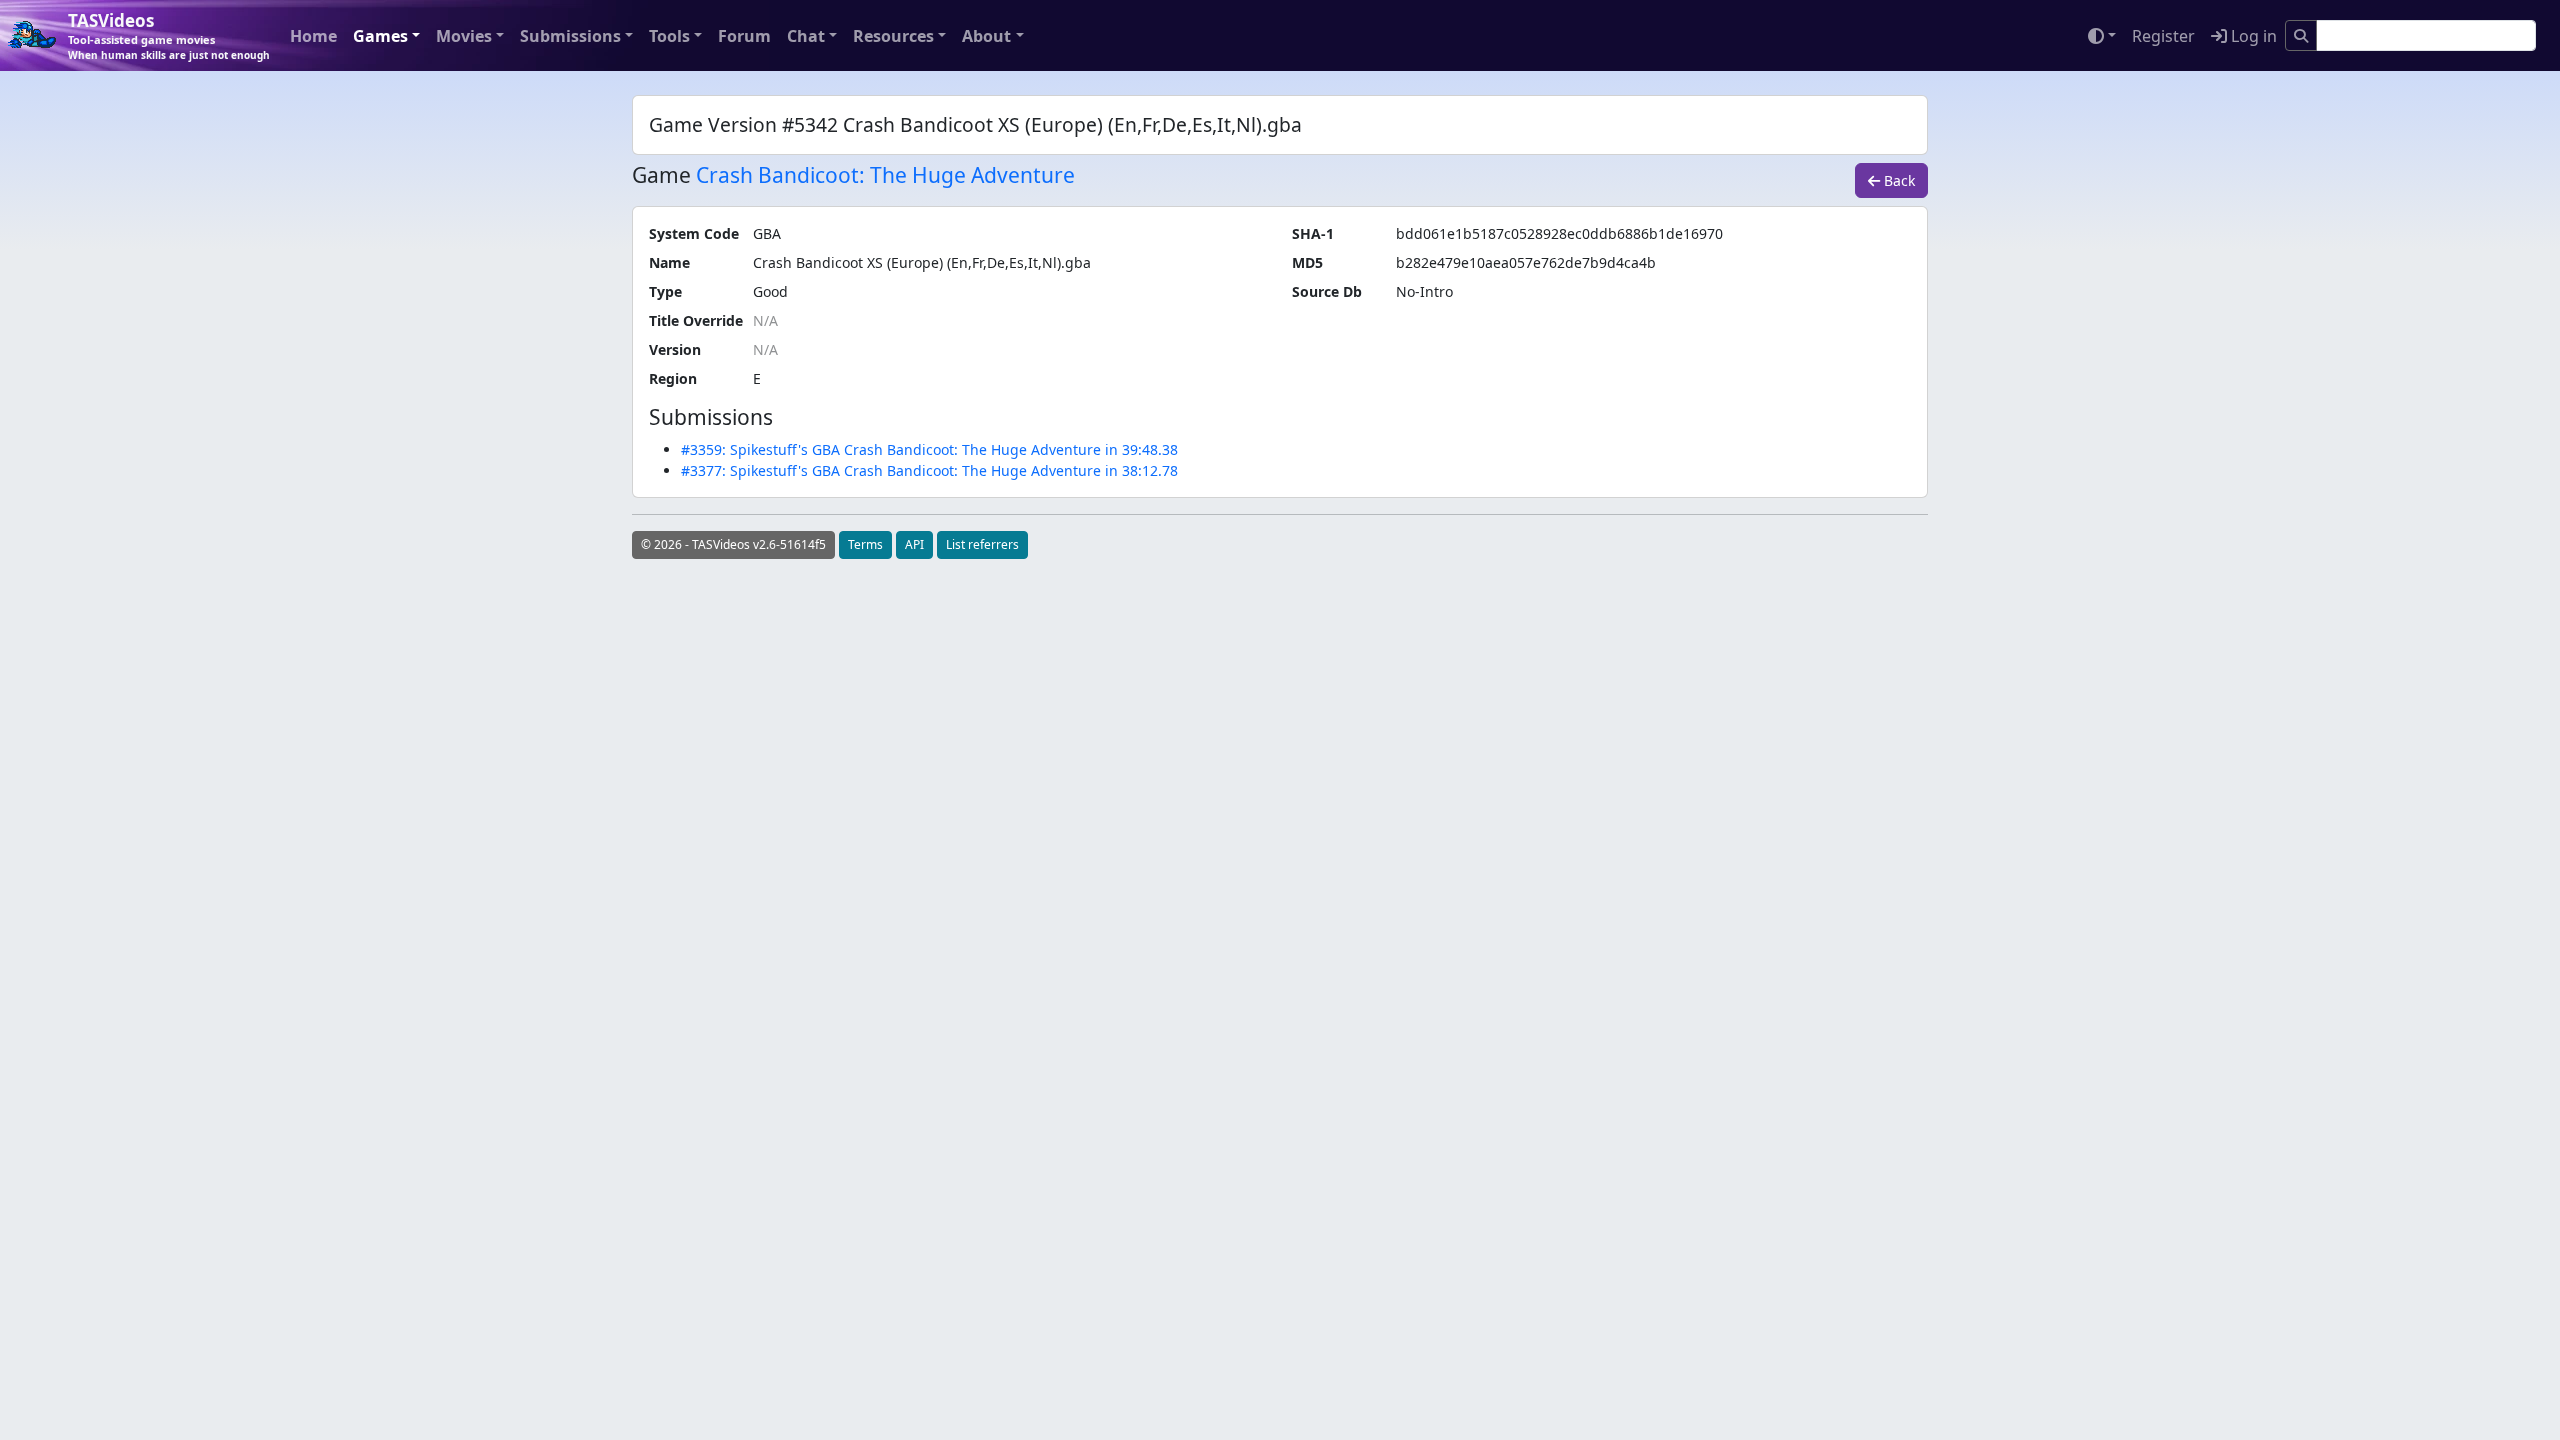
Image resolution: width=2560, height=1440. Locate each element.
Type (665, 291)
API (914, 544)
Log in (2252, 36)
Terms (865, 544)
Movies (464, 36)
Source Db (1327, 291)
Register (2163, 36)
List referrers (982, 544)
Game (661, 175)
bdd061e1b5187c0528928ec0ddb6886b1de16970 (1559, 233)
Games (380, 36)
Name (669, 262)
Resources (893, 36)
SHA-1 (1313, 233)
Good (770, 291)
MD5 (1307, 262)
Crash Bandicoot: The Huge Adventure (885, 175)
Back (1897, 180)
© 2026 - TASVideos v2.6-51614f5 (733, 544)
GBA (767, 233)
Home (313, 36)
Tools (669, 36)
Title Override (696, 320)
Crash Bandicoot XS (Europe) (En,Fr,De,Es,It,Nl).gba (922, 262)
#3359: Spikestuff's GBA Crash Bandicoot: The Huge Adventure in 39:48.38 (929, 449)
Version (675, 349)
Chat (806, 36)
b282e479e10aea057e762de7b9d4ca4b (1526, 262)
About (986, 36)
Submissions (570, 36)
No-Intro (1424, 291)
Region (673, 378)
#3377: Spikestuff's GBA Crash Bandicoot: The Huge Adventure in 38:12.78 (929, 470)
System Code (694, 233)
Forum (744, 36)
